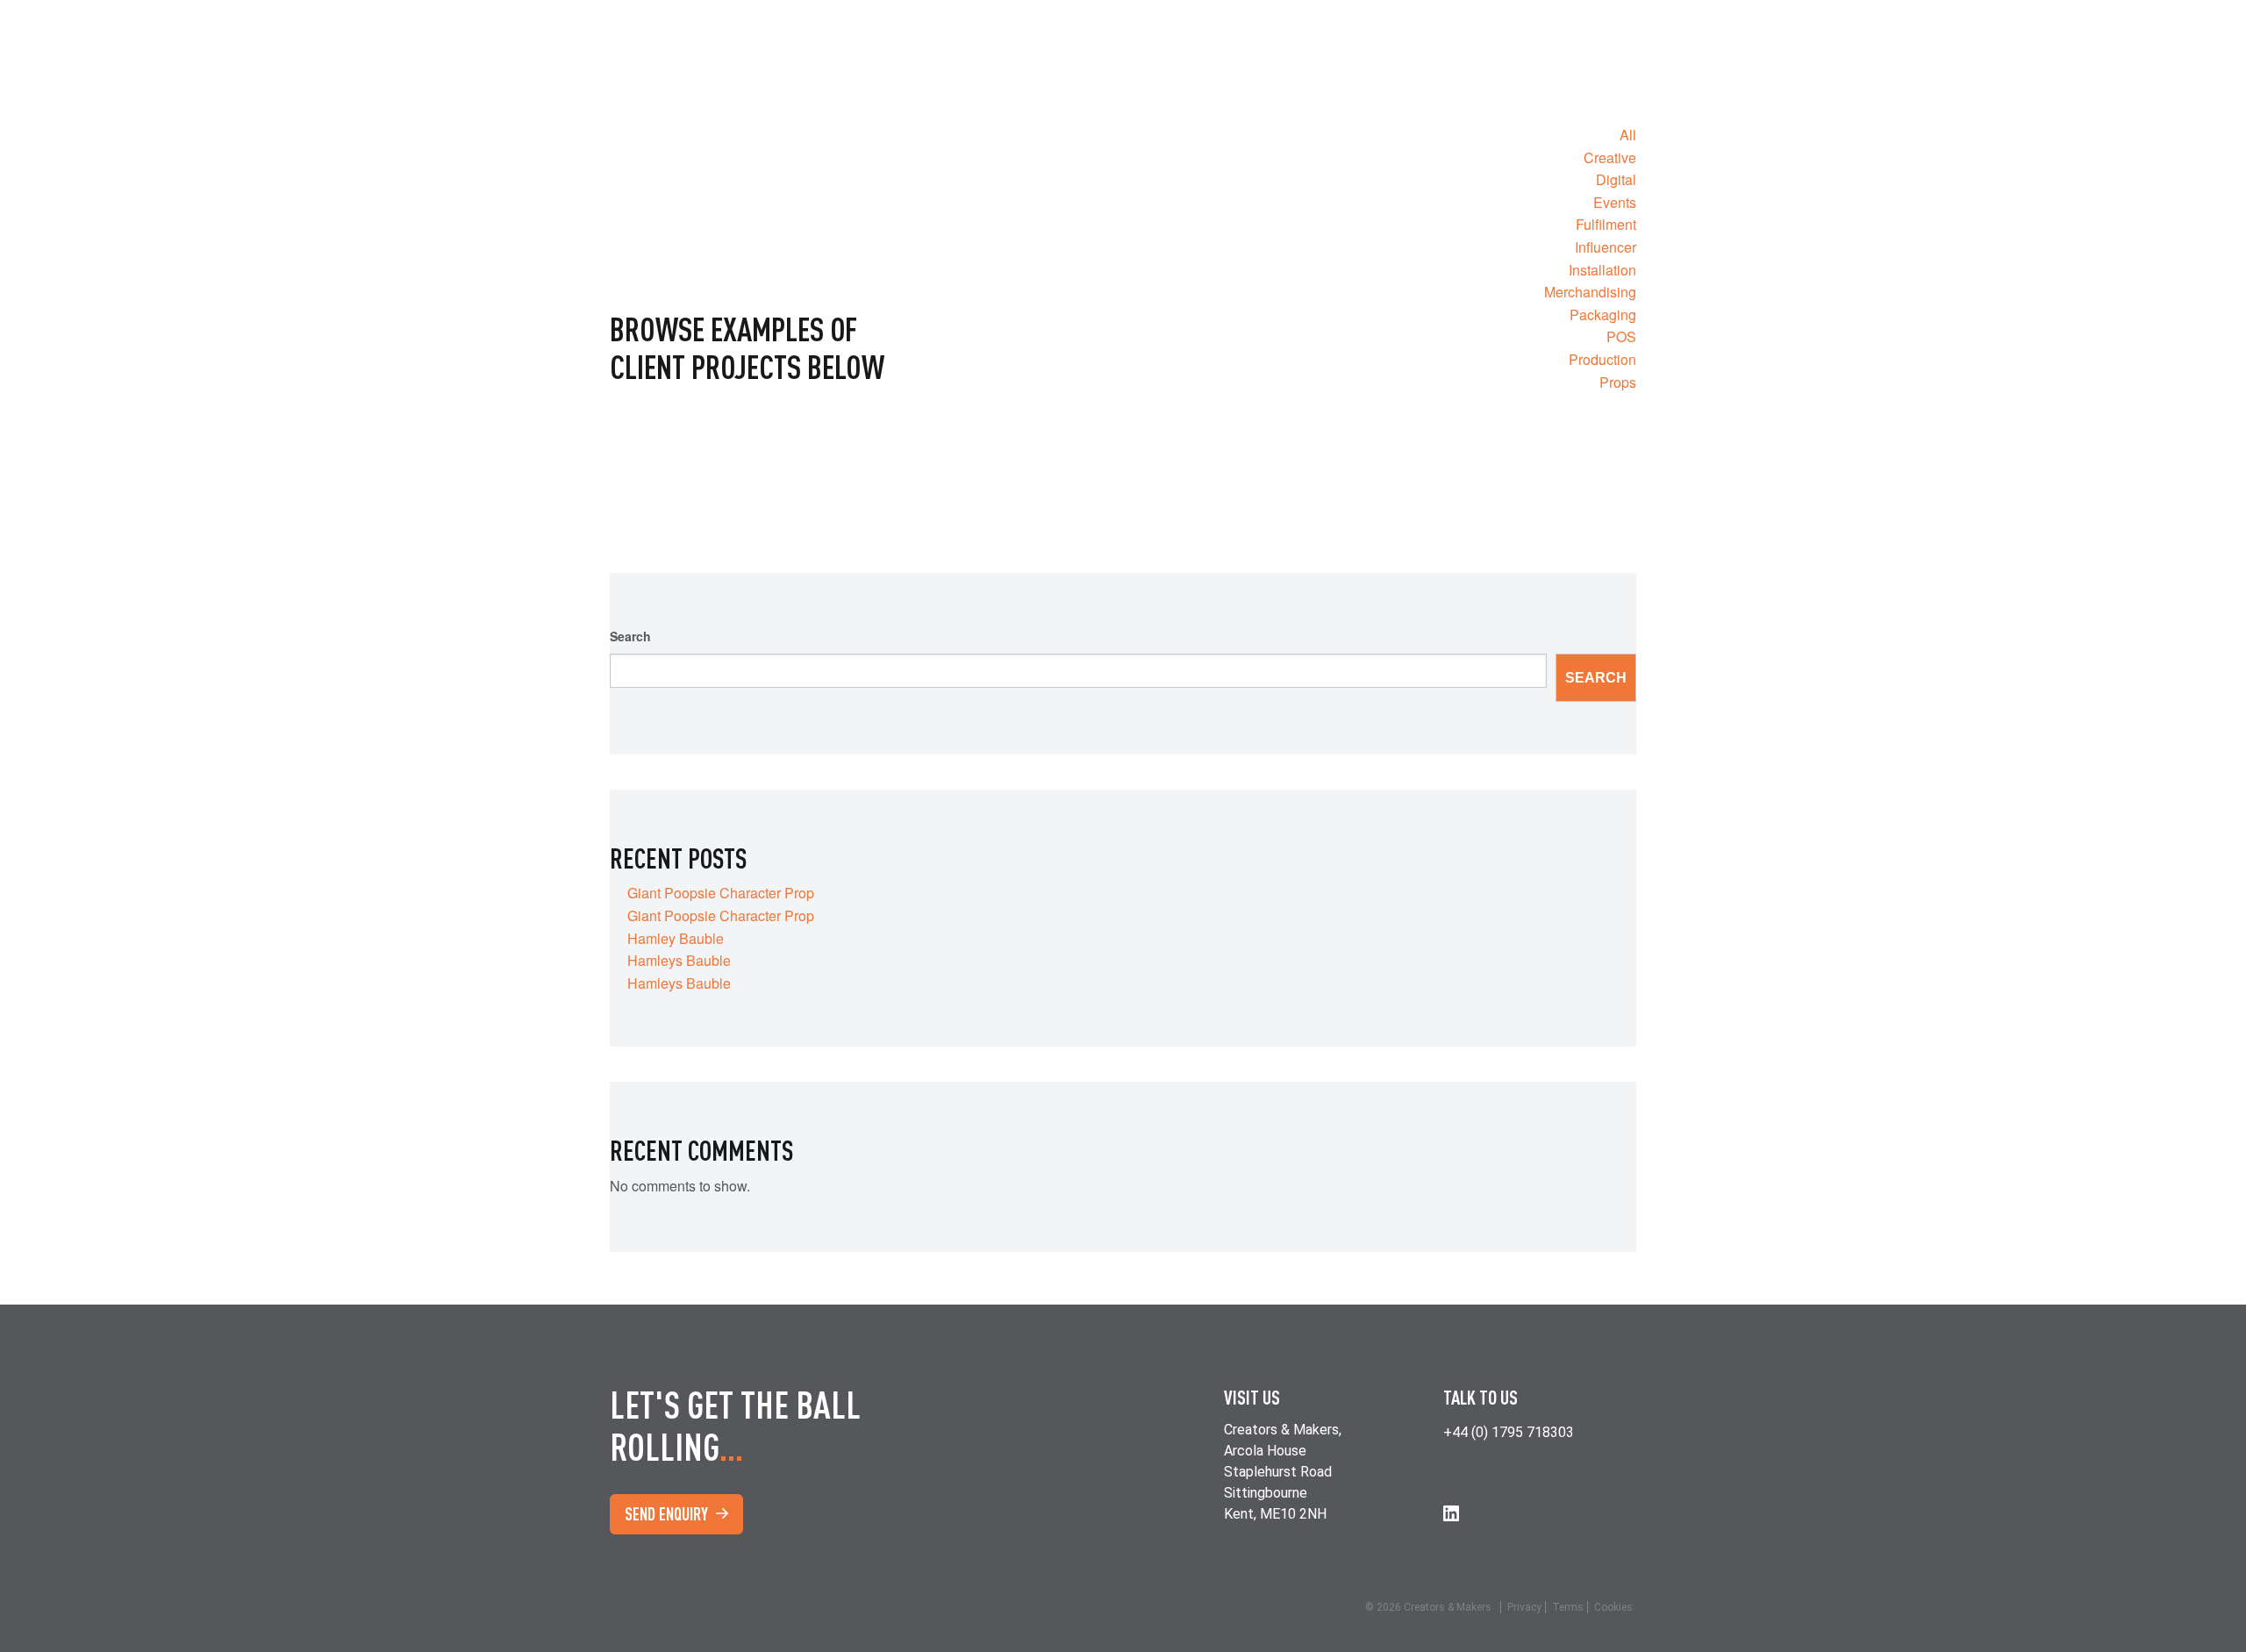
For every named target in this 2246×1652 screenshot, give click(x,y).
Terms (1568, 1607)
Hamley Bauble (676, 938)
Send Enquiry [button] (668, 1514)
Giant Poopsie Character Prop (721, 893)
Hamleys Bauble (679, 960)
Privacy (1524, 1607)
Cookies (1613, 1607)
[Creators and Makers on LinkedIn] (1451, 1513)
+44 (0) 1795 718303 (1509, 1432)
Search (630, 636)
